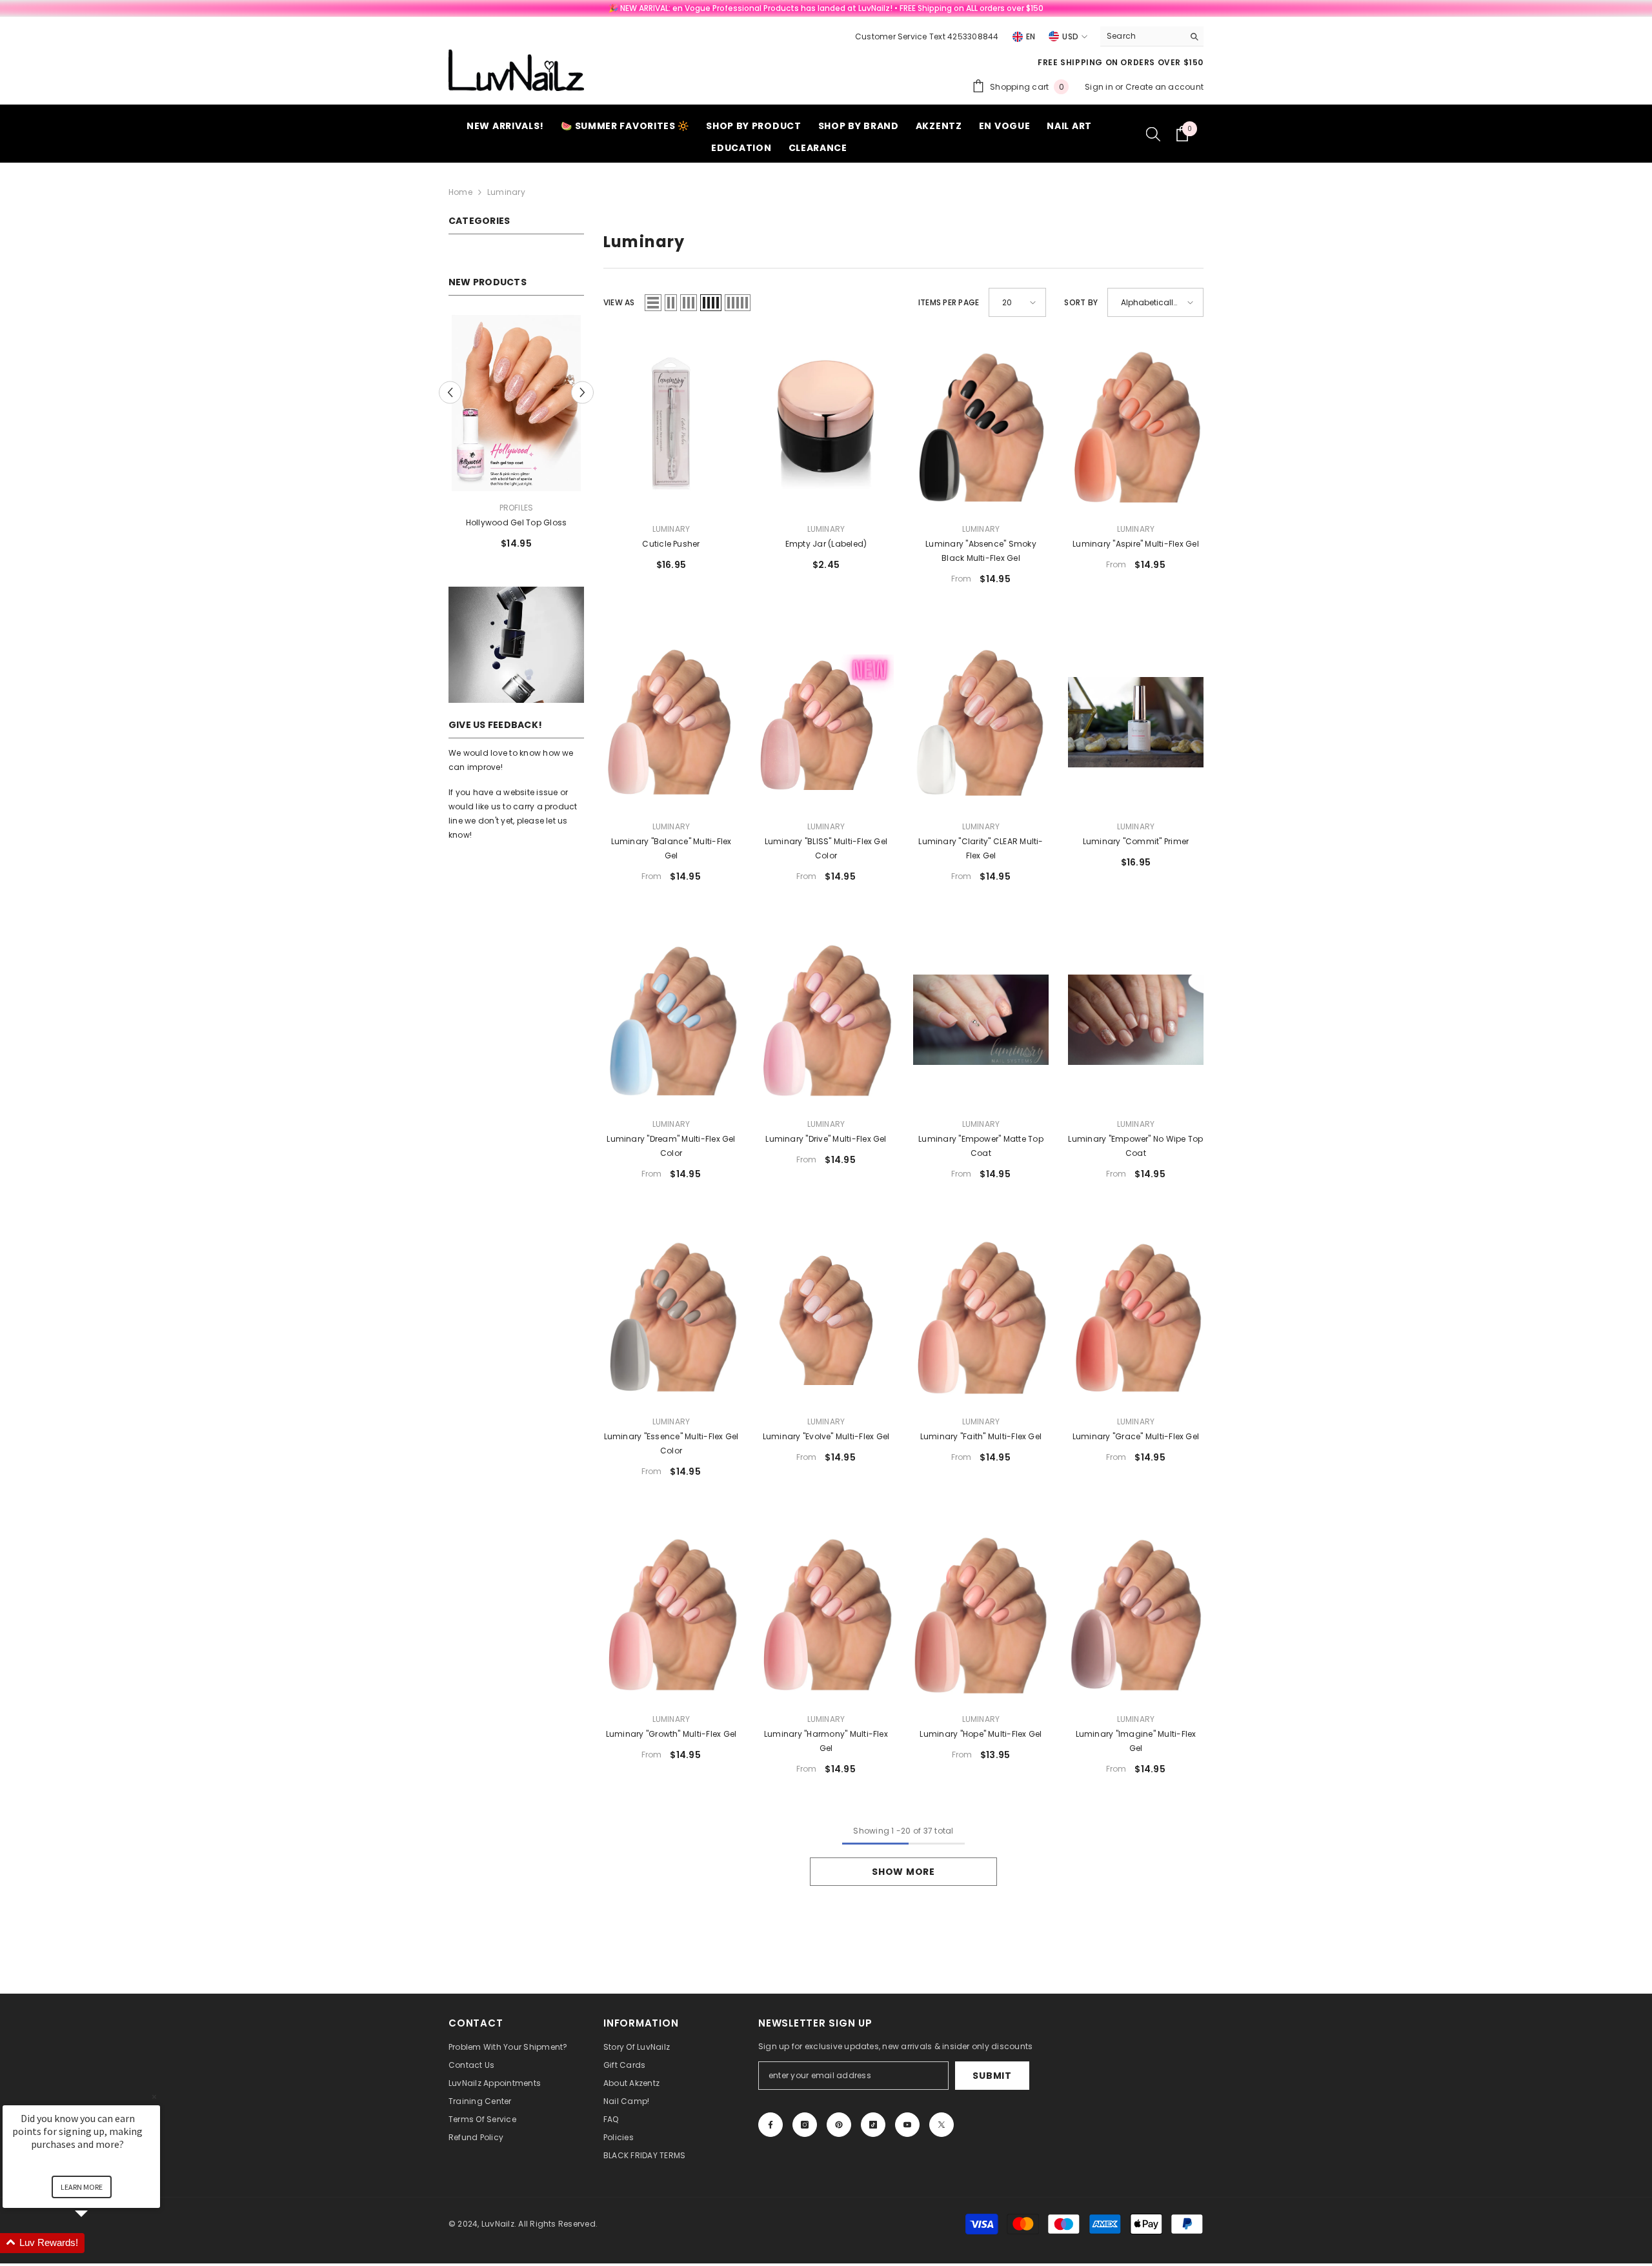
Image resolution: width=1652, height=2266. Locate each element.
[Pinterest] (839, 2125)
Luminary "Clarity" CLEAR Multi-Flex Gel (981, 848)
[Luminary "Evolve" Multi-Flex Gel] (826, 1317)
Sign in (1100, 87)
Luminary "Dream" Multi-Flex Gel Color (671, 1146)
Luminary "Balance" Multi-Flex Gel (671, 848)
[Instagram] (805, 2125)
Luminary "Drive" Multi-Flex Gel (826, 1139)
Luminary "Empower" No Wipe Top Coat (1135, 1146)
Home (460, 192)
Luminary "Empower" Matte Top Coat (981, 1146)
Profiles (517, 508)
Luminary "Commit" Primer (1136, 841)
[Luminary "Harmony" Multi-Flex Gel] (826, 1614)
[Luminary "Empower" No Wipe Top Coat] (1136, 1019)
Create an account (1164, 87)
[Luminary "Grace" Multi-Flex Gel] (1136, 1317)
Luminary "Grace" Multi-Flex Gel (1136, 1436)
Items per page (949, 302)
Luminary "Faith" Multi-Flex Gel (981, 1436)
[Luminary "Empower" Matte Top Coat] (981, 1019)
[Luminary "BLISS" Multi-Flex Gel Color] (826, 722)
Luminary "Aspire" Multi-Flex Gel (1136, 544)
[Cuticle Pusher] (671, 424)
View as (619, 302)
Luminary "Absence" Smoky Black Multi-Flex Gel (981, 551)
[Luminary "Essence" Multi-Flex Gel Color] (671, 1317)
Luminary (506, 192)
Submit (992, 2076)
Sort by (1081, 302)
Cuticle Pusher (671, 544)
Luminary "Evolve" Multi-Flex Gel (826, 1436)
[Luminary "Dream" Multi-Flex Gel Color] (671, 1019)
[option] (516, 437)
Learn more (82, 2187)
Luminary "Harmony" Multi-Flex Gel (826, 1741)
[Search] (1152, 36)
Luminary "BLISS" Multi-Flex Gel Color (826, 848)
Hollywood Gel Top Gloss (517, 522)
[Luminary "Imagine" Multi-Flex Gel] (1136, 1614)
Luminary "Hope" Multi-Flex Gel (981, 1734)
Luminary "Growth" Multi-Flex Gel (671, 1734)
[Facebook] (771, 2125)
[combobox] (1142, 36)
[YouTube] (907, 2125)
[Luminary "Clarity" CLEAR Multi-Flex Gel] (981, 722)
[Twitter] (942, 2125)
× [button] (154, 2097)
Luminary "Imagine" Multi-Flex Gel (1136, 1741)
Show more (903, 1872)
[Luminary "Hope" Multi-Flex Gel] (981, 1614)
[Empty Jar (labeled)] (826, 424)
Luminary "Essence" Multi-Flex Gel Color (671, 1443)
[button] (450, 392)
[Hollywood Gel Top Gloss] (516, 403)
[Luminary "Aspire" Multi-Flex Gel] (1136, 424)
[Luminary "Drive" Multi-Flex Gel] (826, 1019)
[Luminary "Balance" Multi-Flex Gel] (671, 722)
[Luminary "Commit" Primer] (1136, 722)
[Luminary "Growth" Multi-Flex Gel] (671, 1614)
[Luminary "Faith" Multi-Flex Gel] (981, 1317)
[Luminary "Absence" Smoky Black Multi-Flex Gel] (981, 424)
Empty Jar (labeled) (826, 544)
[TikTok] (873, 2125)
